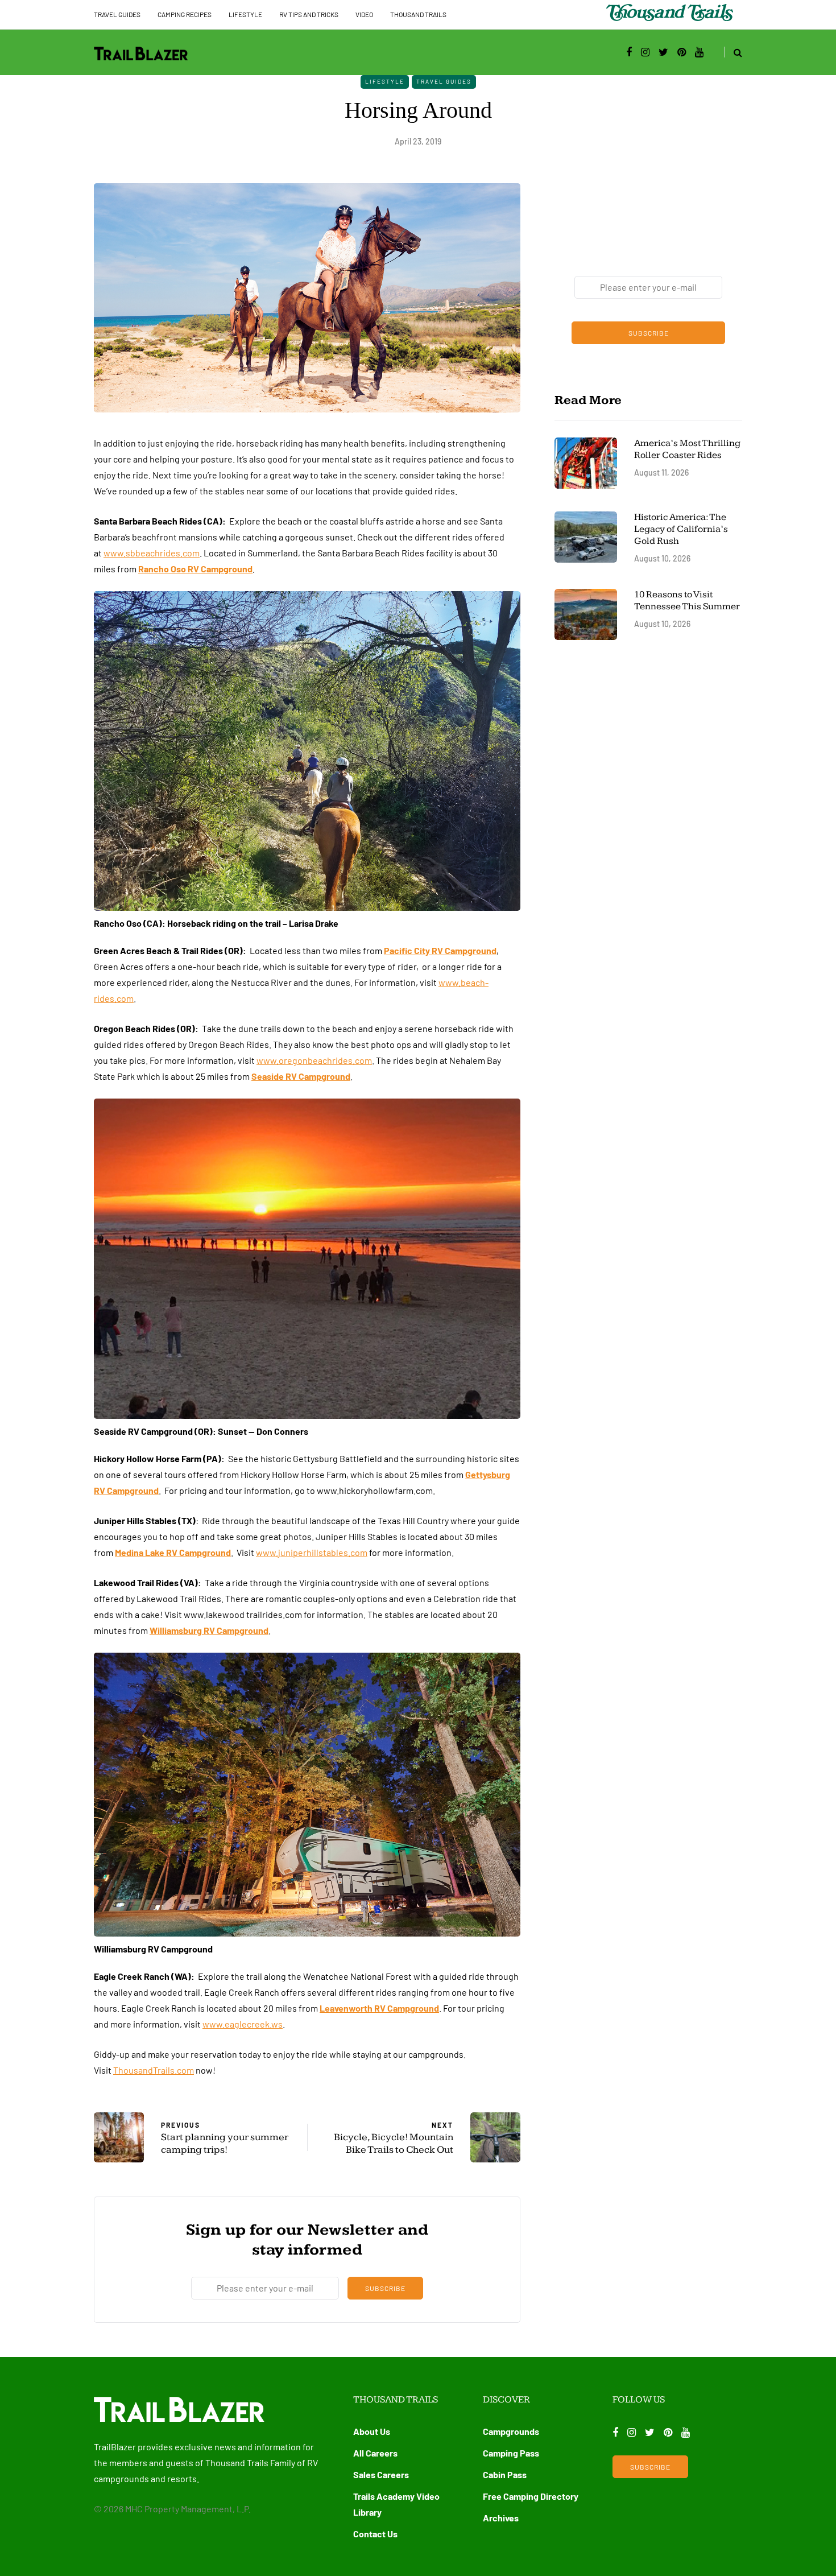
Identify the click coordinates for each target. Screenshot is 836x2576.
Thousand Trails (418, 14)
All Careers (375, 2453)
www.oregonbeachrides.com (314, 1060)
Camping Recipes (185, 14)
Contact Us (375, 2534)
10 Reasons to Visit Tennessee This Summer (687, 600)
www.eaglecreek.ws (243, 2024)
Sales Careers (381, 2474)
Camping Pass (511, 2453)
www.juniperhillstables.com (312, 1552)
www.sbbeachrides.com (152, 553)
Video (364, 14)
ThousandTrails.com (154, 2070)
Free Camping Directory (531, 2496)
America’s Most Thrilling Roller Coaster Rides (687, 449)
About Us (372, 2431)
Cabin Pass (505, 2474)
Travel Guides (117, 14)
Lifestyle (245, 14)
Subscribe (385, 2288)
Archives (501, 2518)
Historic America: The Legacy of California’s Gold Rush (681, 529)
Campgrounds (511, 2431)
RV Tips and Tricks (309, 14)
